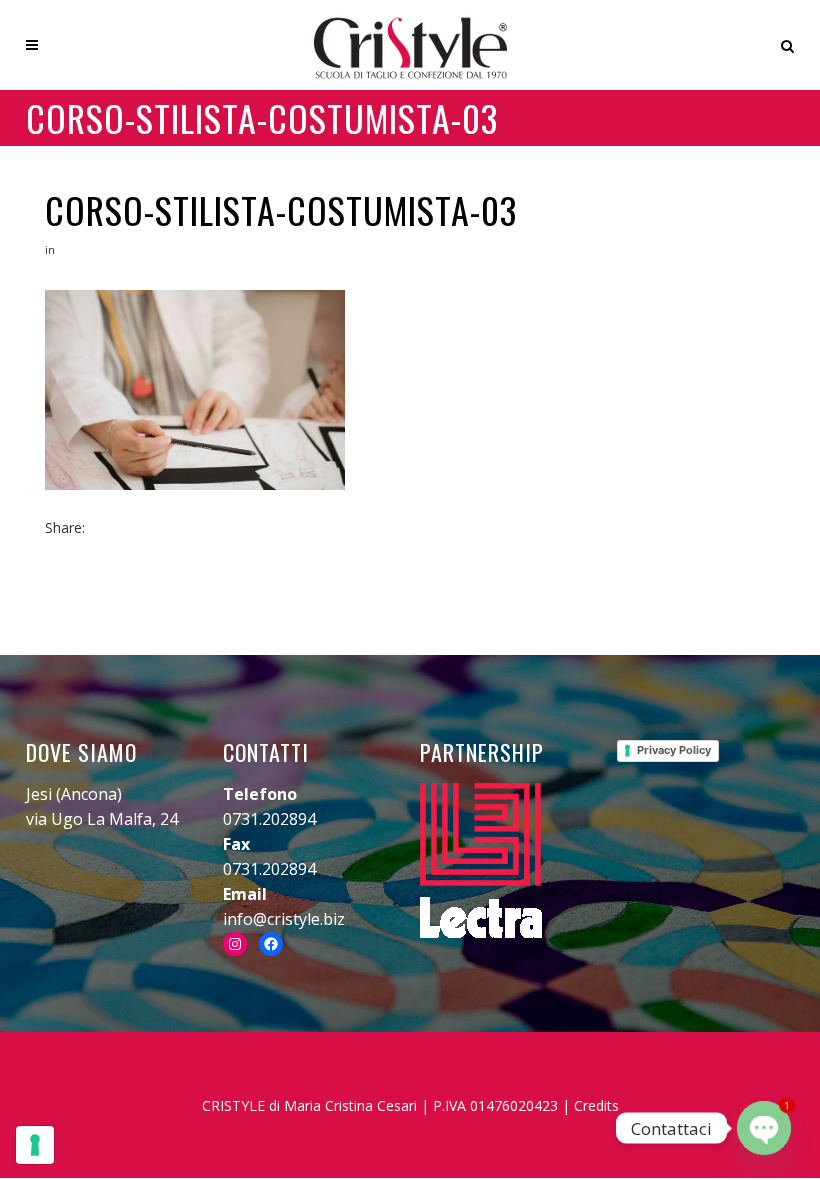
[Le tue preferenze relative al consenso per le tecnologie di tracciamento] (35, 1145)
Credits (596, 1105)
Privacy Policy (674, 750)
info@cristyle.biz (284, 919)
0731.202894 (269, 819)
